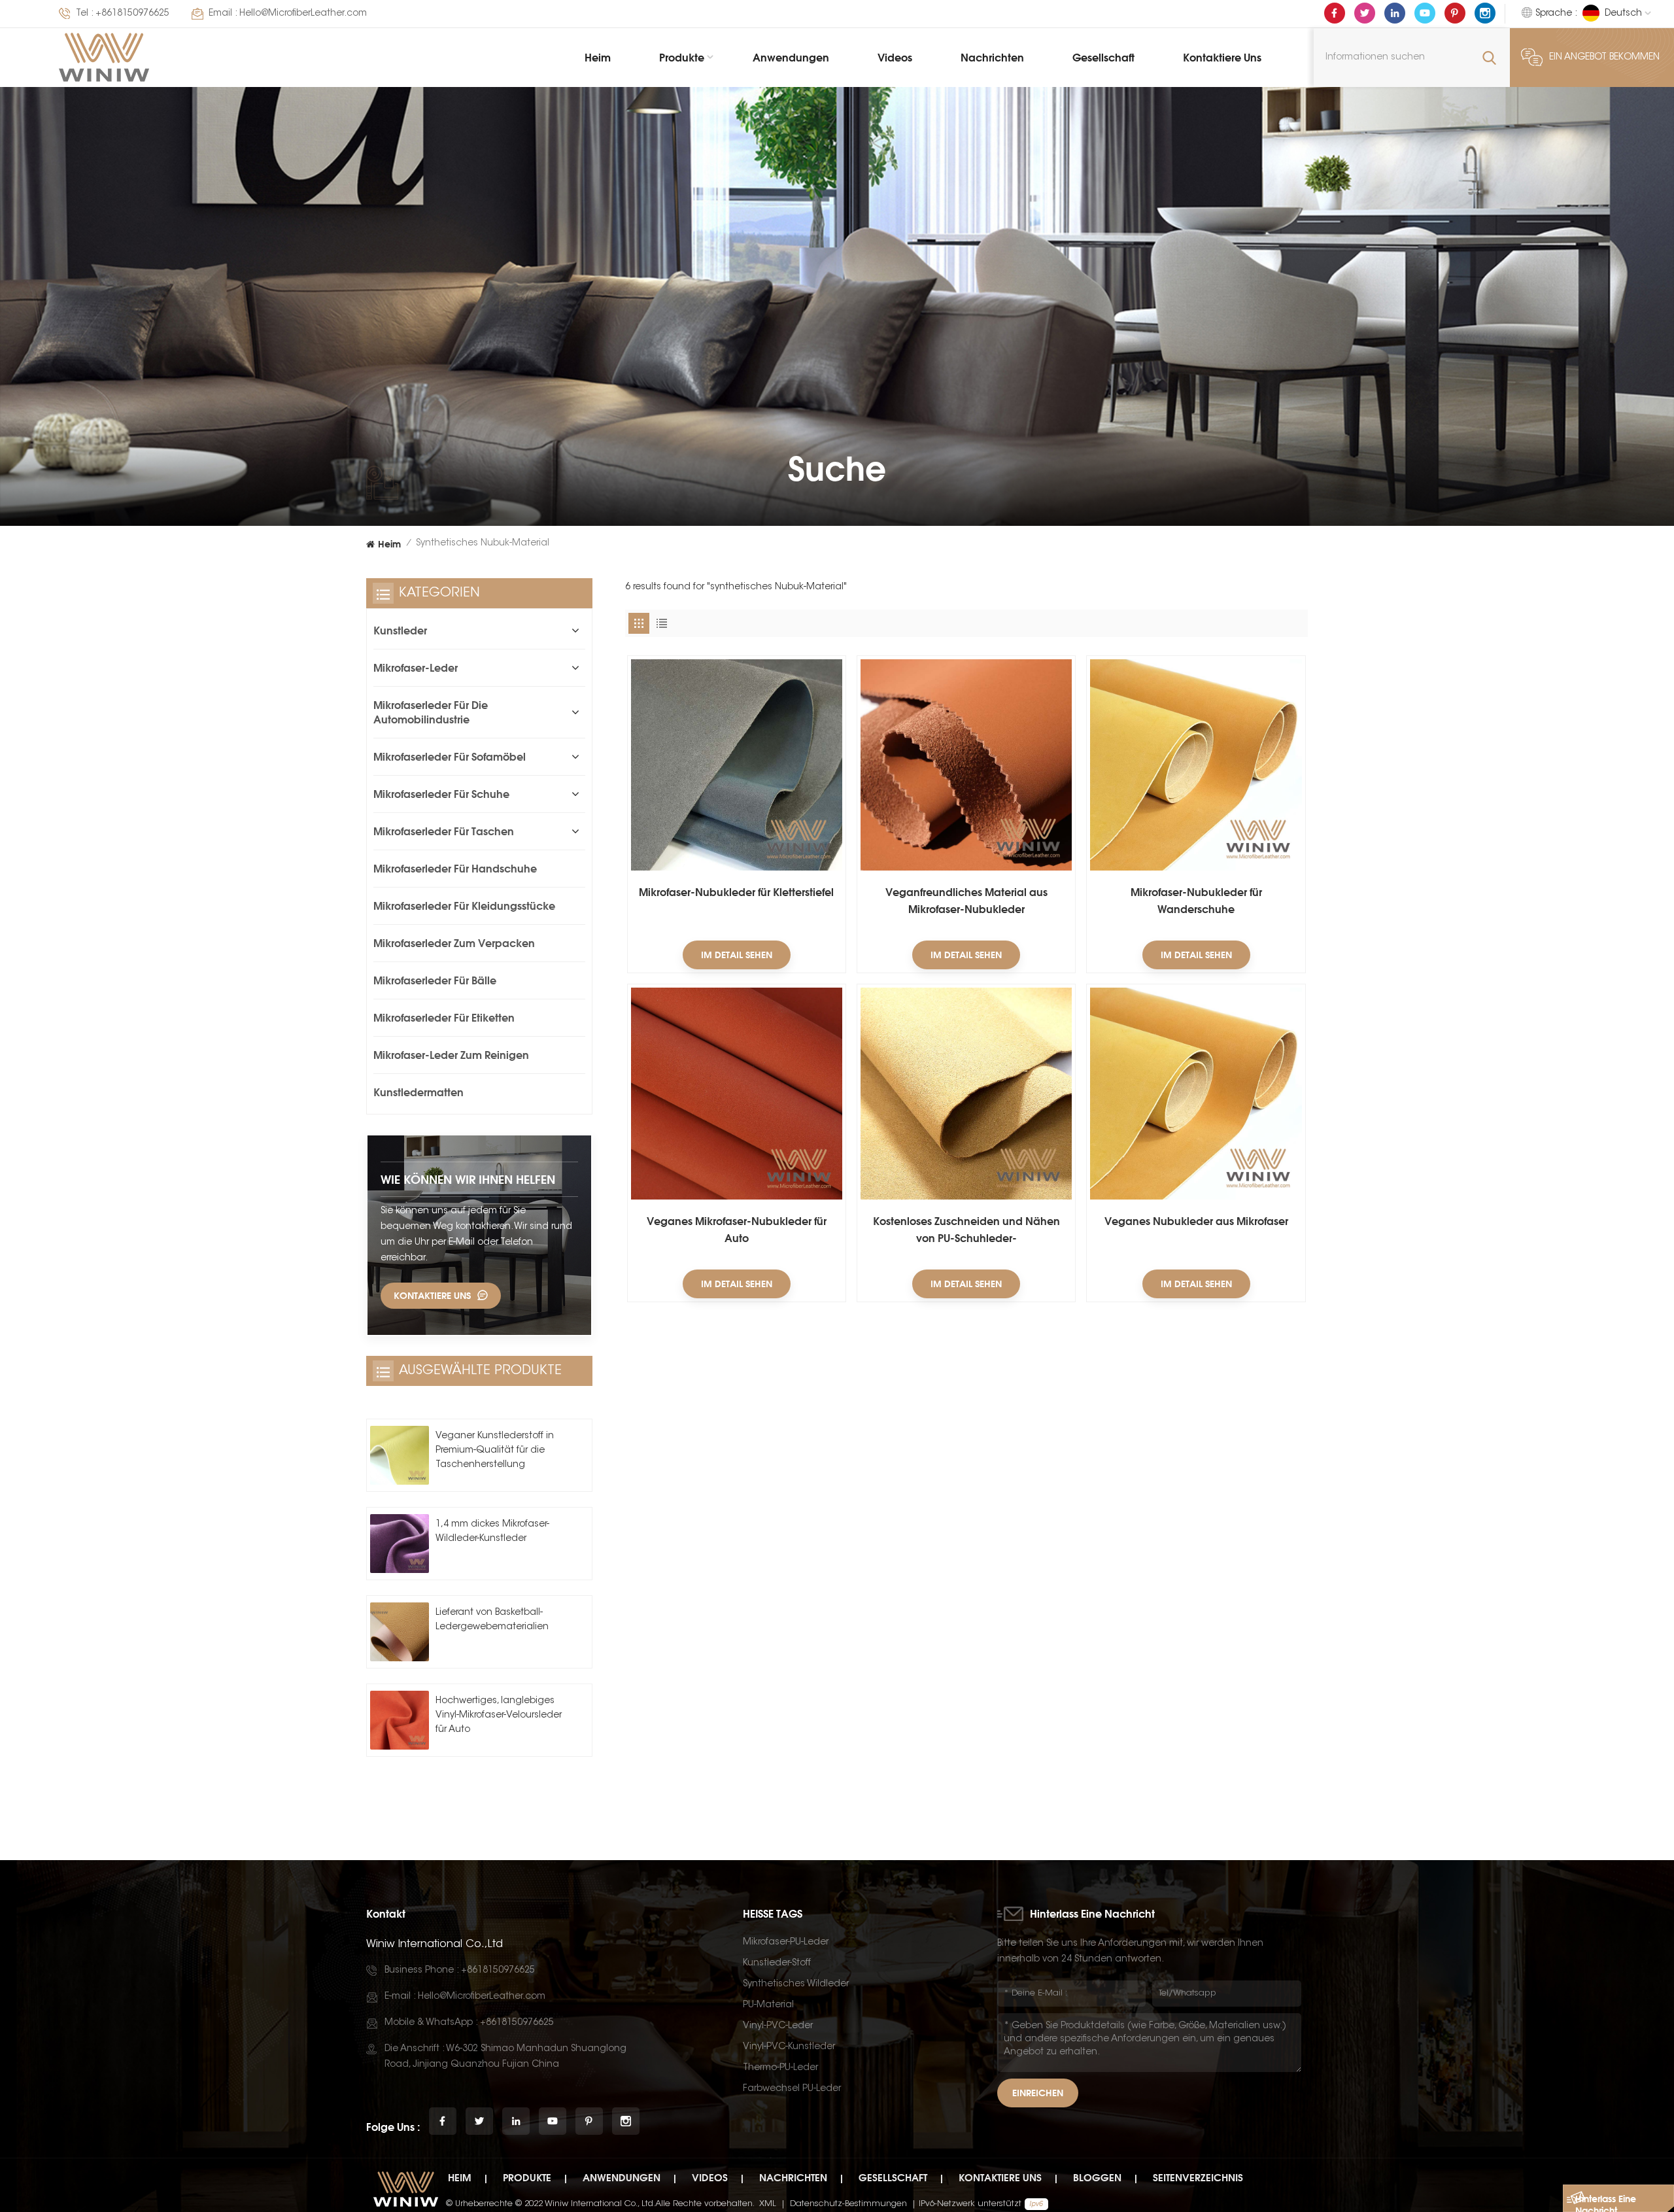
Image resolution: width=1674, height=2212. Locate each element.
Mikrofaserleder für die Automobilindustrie (431, 712)
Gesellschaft (1103, 58)
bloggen (1097, 2178)
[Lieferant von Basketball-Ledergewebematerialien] (400, 1632)
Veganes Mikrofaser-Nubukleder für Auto (737, 1230)
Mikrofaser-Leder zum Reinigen (451, 1055)
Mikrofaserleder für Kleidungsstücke (464, 906)
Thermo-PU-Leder (780, 2068)
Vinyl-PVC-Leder (778, 2026)
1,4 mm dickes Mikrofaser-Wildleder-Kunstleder (492, 1532)
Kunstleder (400, 631)
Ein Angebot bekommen (1604, 58)
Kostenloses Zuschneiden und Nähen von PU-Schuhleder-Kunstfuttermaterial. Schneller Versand (966, 1231)
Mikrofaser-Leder (416, 668)
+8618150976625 (132, 14)
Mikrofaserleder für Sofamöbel (450, 757)
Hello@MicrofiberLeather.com (303, 14)
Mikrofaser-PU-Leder (786, 1943)
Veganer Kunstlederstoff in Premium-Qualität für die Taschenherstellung (495, 1451)
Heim (598, 58)
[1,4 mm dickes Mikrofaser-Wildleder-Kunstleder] (400, 1544)
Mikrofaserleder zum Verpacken (454, 943)
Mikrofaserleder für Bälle (435, 980)
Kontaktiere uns (1222, 58)
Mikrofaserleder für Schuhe (441, 794)
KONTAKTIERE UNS (432, 1295)
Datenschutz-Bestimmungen (848, 2204)
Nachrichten (992, 58)
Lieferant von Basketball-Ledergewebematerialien (492, 1620)
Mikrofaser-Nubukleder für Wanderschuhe (1196, 901)
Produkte (682, 58)
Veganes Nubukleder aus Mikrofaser (1196, 1221)
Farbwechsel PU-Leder (792, 2089)
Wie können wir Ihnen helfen (468, 1179)
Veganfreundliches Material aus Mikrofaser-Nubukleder (966, 901)
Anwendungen (791, 58)
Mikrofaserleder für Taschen (444, 831)
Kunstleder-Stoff (777, 1963)
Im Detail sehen (737, 955)
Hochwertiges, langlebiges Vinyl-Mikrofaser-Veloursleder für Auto (499, 1716)
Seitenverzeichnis (1198, 2178)
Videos (895, 58)
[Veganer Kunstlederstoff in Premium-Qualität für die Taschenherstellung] (400, 1455)
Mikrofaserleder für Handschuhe (455, 869)
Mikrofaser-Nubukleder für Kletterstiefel (736, 892)
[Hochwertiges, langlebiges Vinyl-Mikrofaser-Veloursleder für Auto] (400, 1720)
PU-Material (768, 2005)
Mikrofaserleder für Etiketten (444, 1018)
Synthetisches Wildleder (796, 1984)
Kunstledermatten (418, 1092)
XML (768, 2204)
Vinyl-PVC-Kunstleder (789, 2047)
